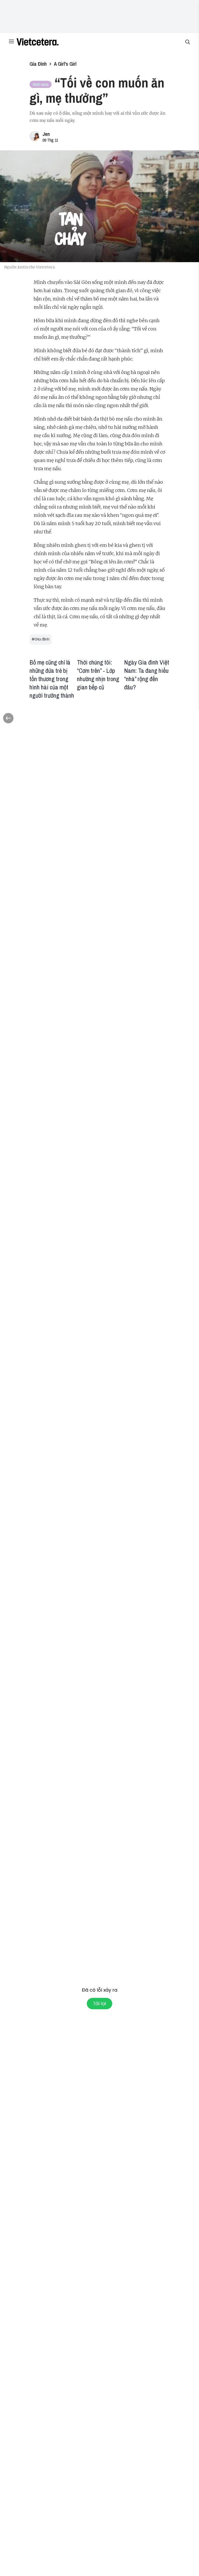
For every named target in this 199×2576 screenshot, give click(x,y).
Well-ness (41, 84)
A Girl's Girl (65, 64)
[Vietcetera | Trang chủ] (38, 42)
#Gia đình (41, 639)
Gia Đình (38, 64)
